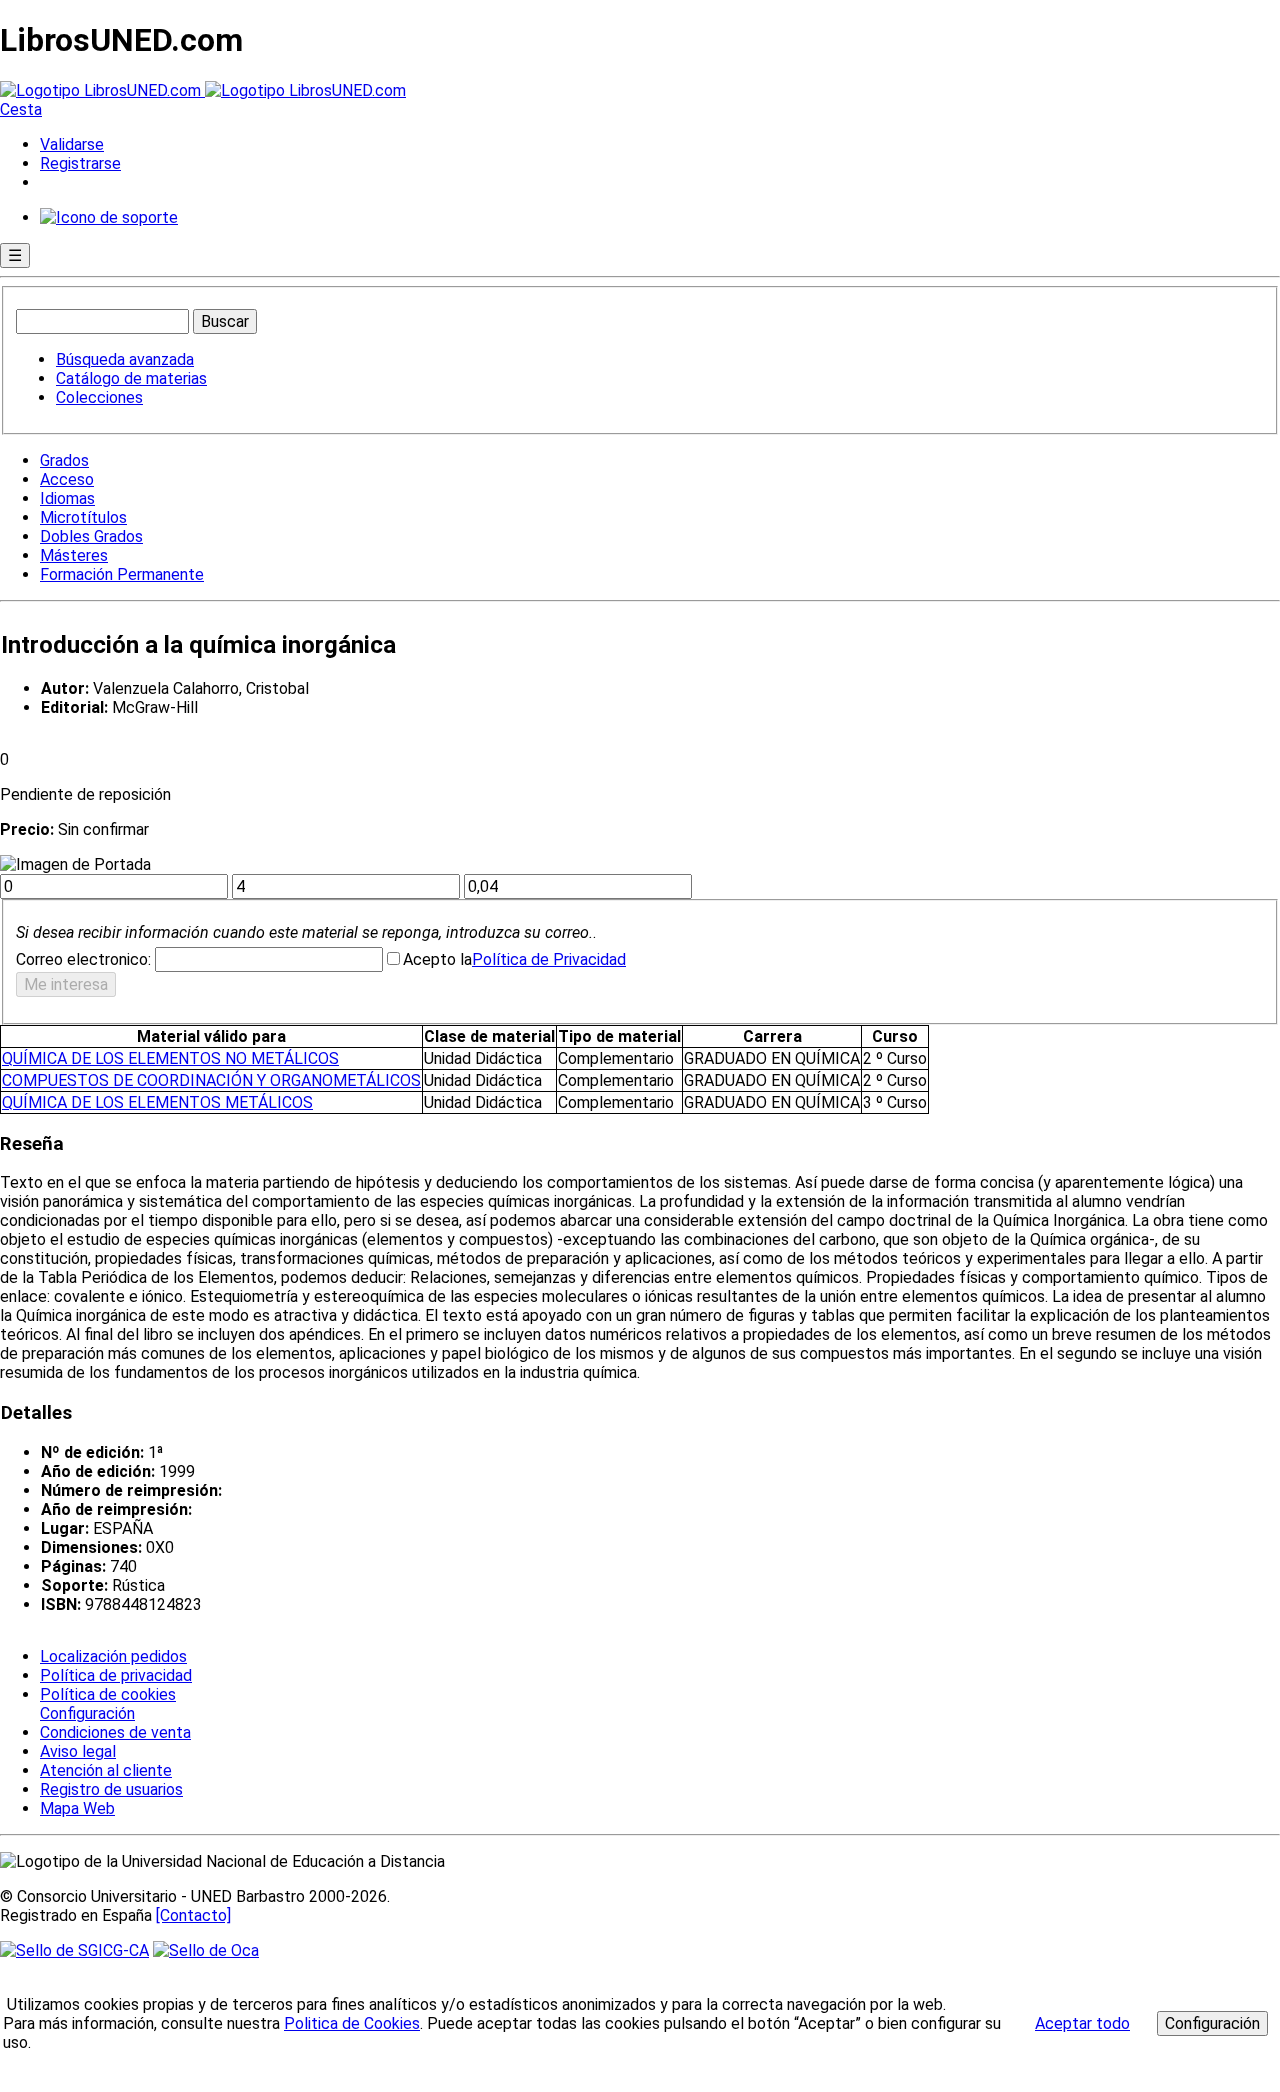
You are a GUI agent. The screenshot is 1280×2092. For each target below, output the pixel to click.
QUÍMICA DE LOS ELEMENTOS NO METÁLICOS (170, 1058)
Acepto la (437, 959)
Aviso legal (78, 1751)
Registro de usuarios (111, 1789)
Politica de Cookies (352, 2023)
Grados (64, 460)
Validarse (72, 144)
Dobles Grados (91, 536)
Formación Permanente (122, 574)
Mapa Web (77, 1808)
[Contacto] (193, 1915)
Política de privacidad (116, 1675)
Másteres (74, 555)
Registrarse (80, 163)
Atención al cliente (106, 1770)
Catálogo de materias (131, 378)
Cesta (21, 109)
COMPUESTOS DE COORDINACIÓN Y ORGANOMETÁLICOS (211, 1080)
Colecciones (99, 397)
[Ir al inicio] (203, 90)
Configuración (86, 1714)
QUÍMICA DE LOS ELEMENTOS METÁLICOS (157, 1102)
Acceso (67, 479)
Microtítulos (83, 517)
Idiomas (67, 498)
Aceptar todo (1082, 2023)
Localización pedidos (113, 1656)
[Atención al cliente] (109, 217)
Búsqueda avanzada (125, 359)
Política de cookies (108, 1694)
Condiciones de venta (115, 1732)
